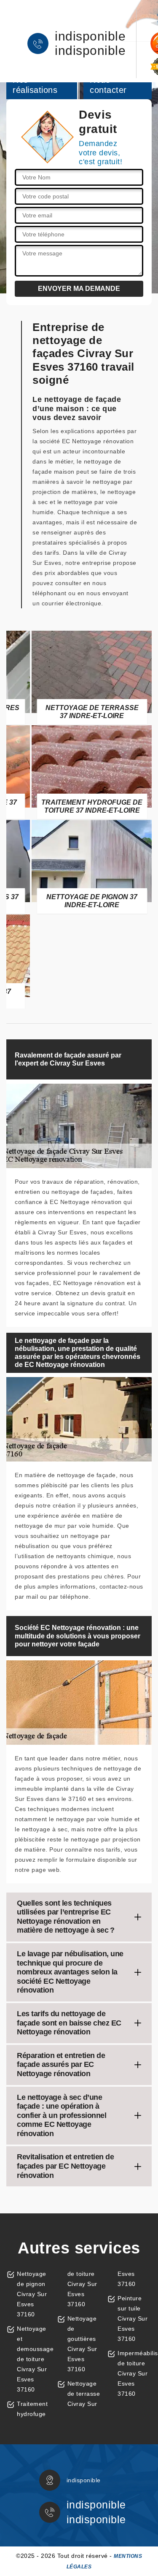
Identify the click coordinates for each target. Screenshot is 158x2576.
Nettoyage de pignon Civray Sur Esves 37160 (32, 2294)
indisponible (90, 36)
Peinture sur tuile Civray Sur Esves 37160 (133, 2318)
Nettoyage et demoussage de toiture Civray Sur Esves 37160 (34, 2359)
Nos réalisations (35, 85)
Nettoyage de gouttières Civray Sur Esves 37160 (82, 2344)
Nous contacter (108, 85)
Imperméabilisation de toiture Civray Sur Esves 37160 (135, 2373)
